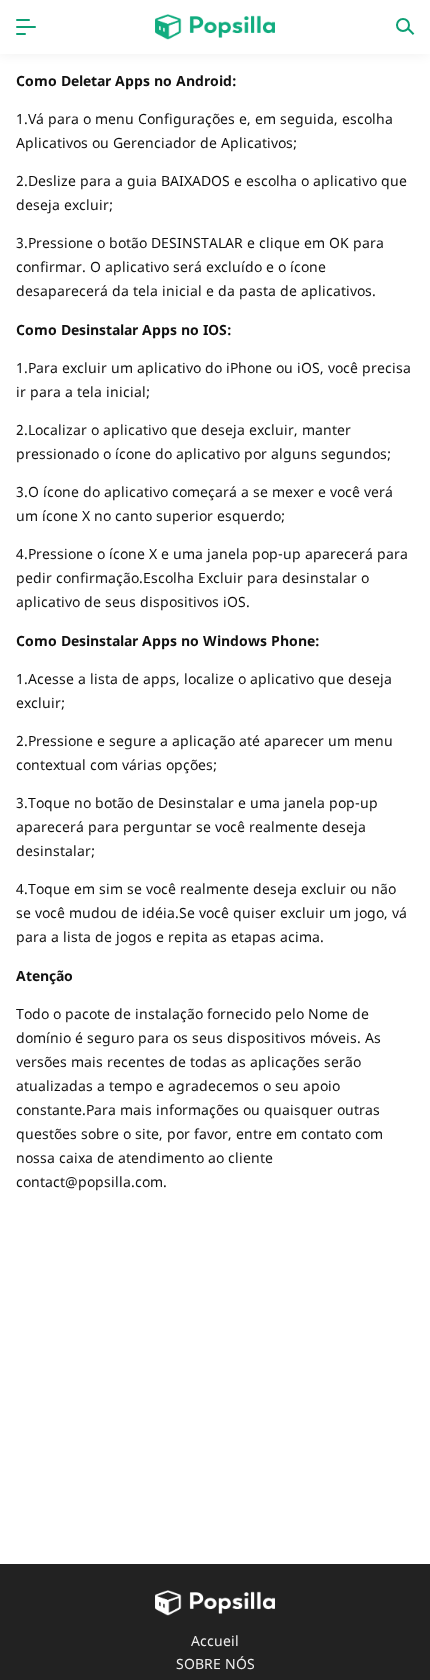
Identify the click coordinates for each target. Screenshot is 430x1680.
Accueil (215, 1640)
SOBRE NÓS (215, 1663)
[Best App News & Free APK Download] (215, 27)
